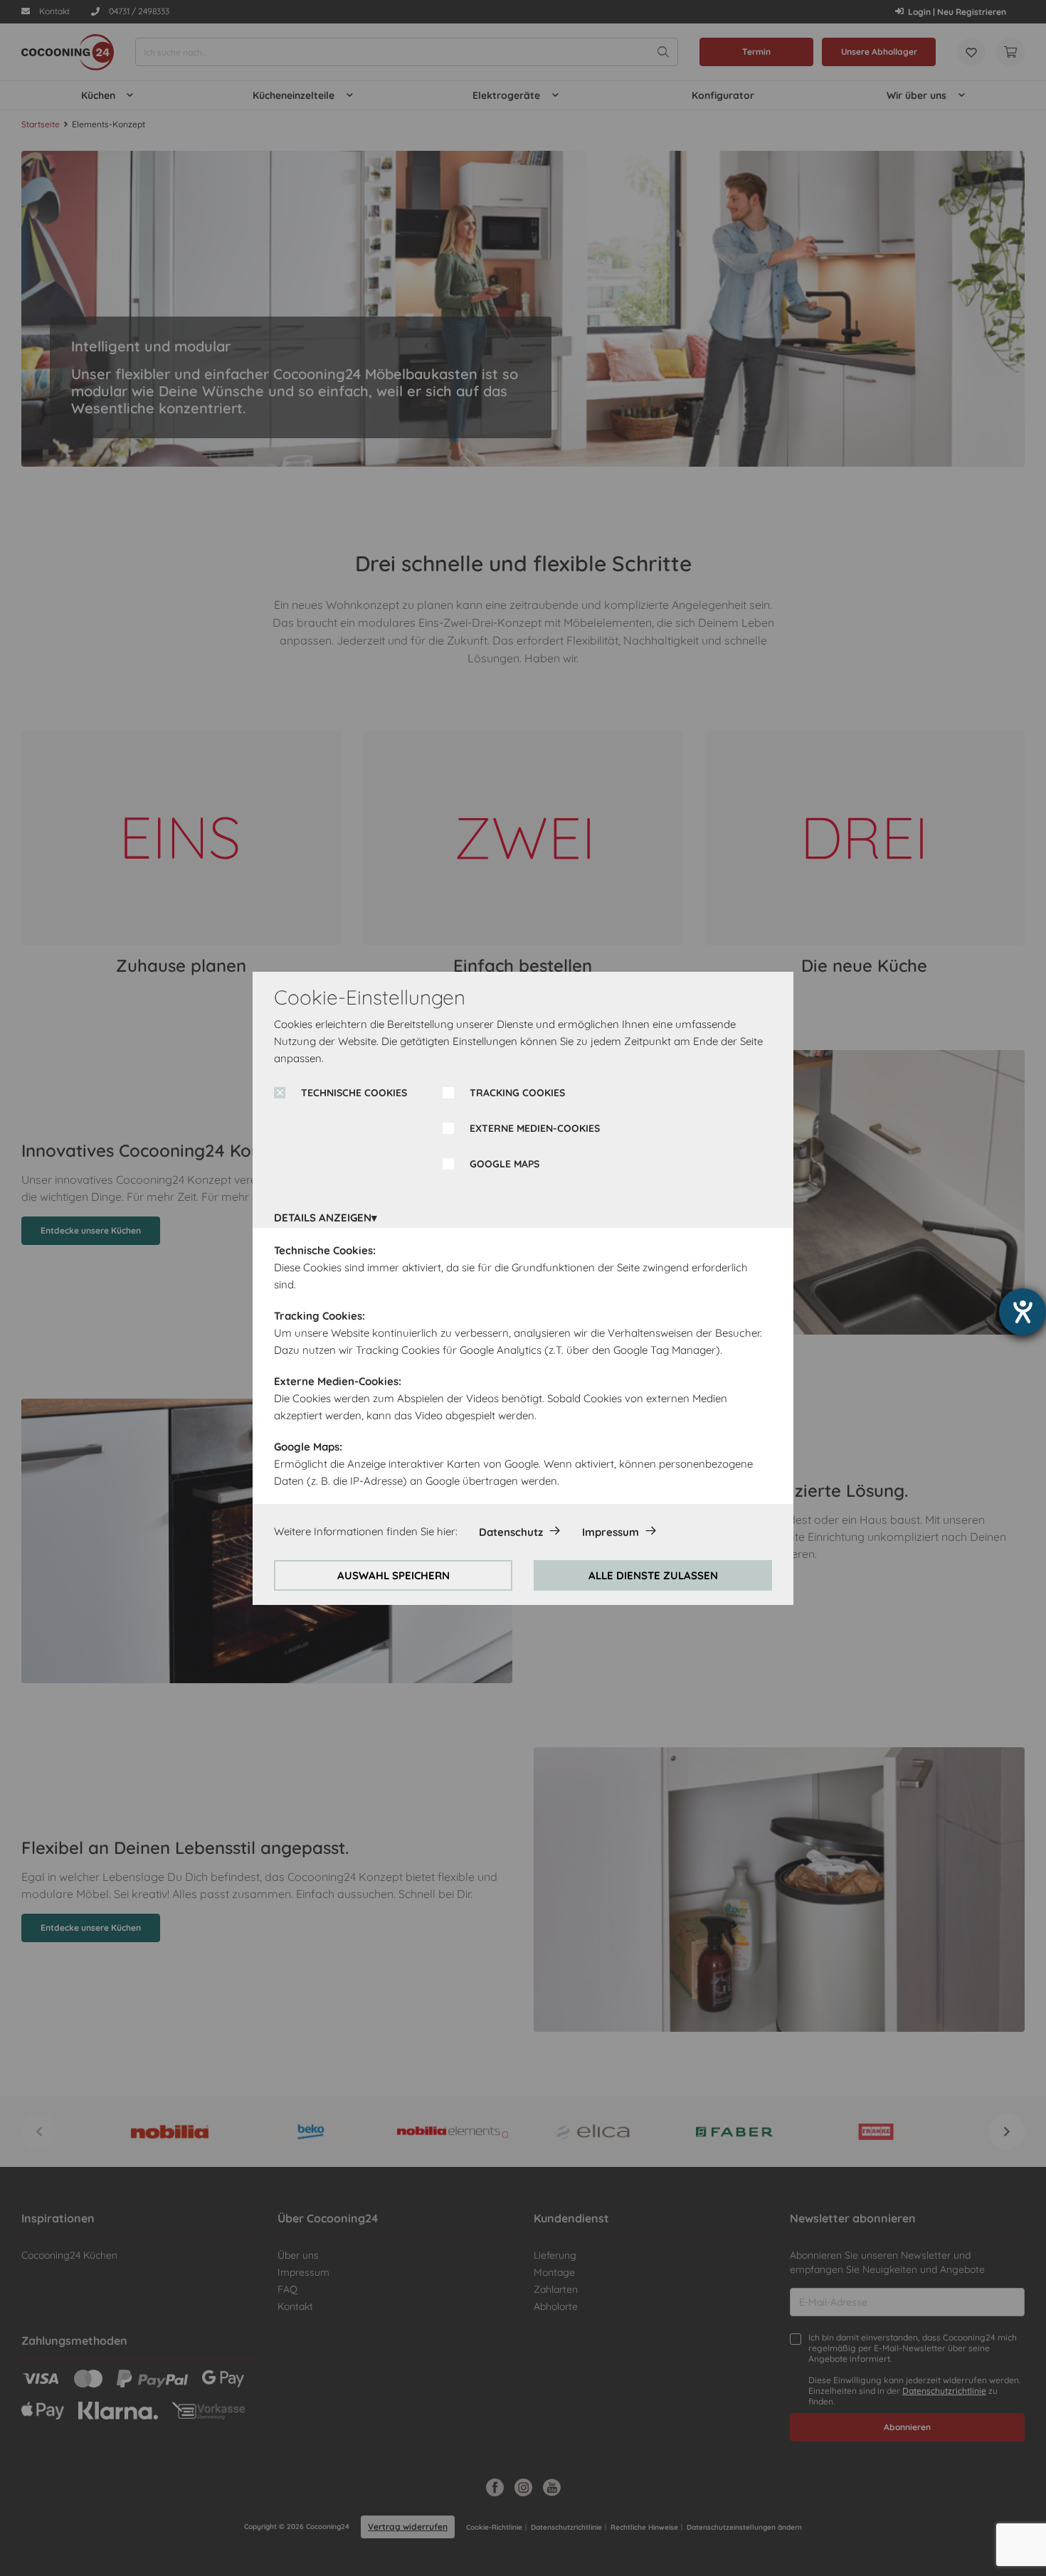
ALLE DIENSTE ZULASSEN (653, 1575)
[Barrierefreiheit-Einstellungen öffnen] (1023, 1312)
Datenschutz (511, 1532)
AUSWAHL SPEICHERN (393, 1575)
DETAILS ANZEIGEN (323, 1218)
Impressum (611, 1532)
